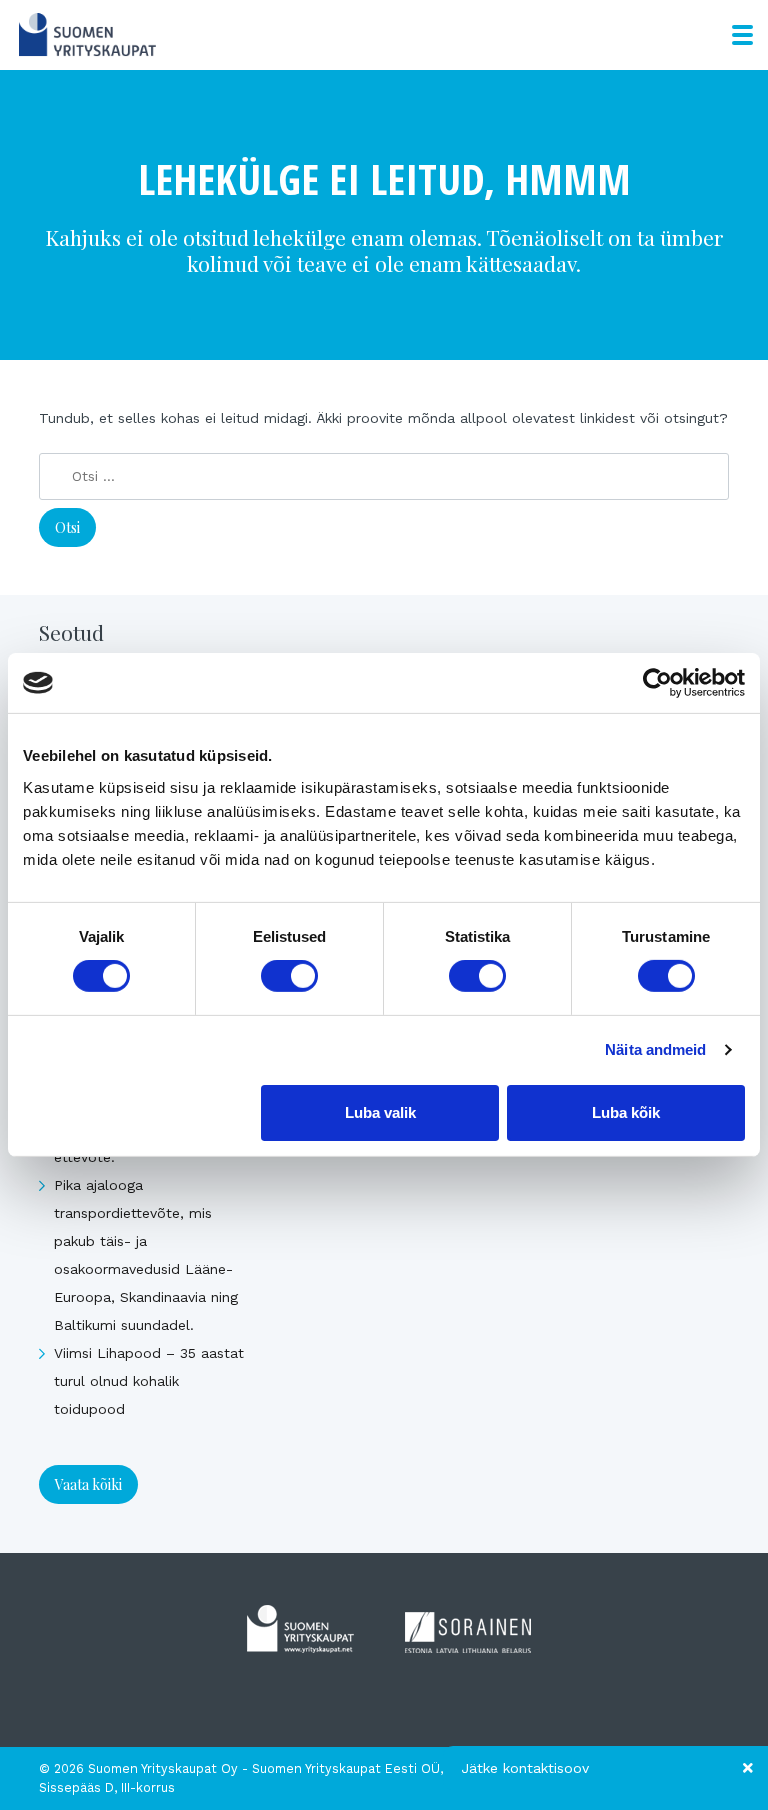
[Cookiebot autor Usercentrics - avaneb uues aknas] (657, 683)
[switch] (289, 976)
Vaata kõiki (88, 1484)
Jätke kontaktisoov (525, 1768)
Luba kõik (626, 1112)
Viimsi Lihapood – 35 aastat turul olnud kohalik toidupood (149, 1381)
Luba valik (380, 1112)
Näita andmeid (655, 1049)
